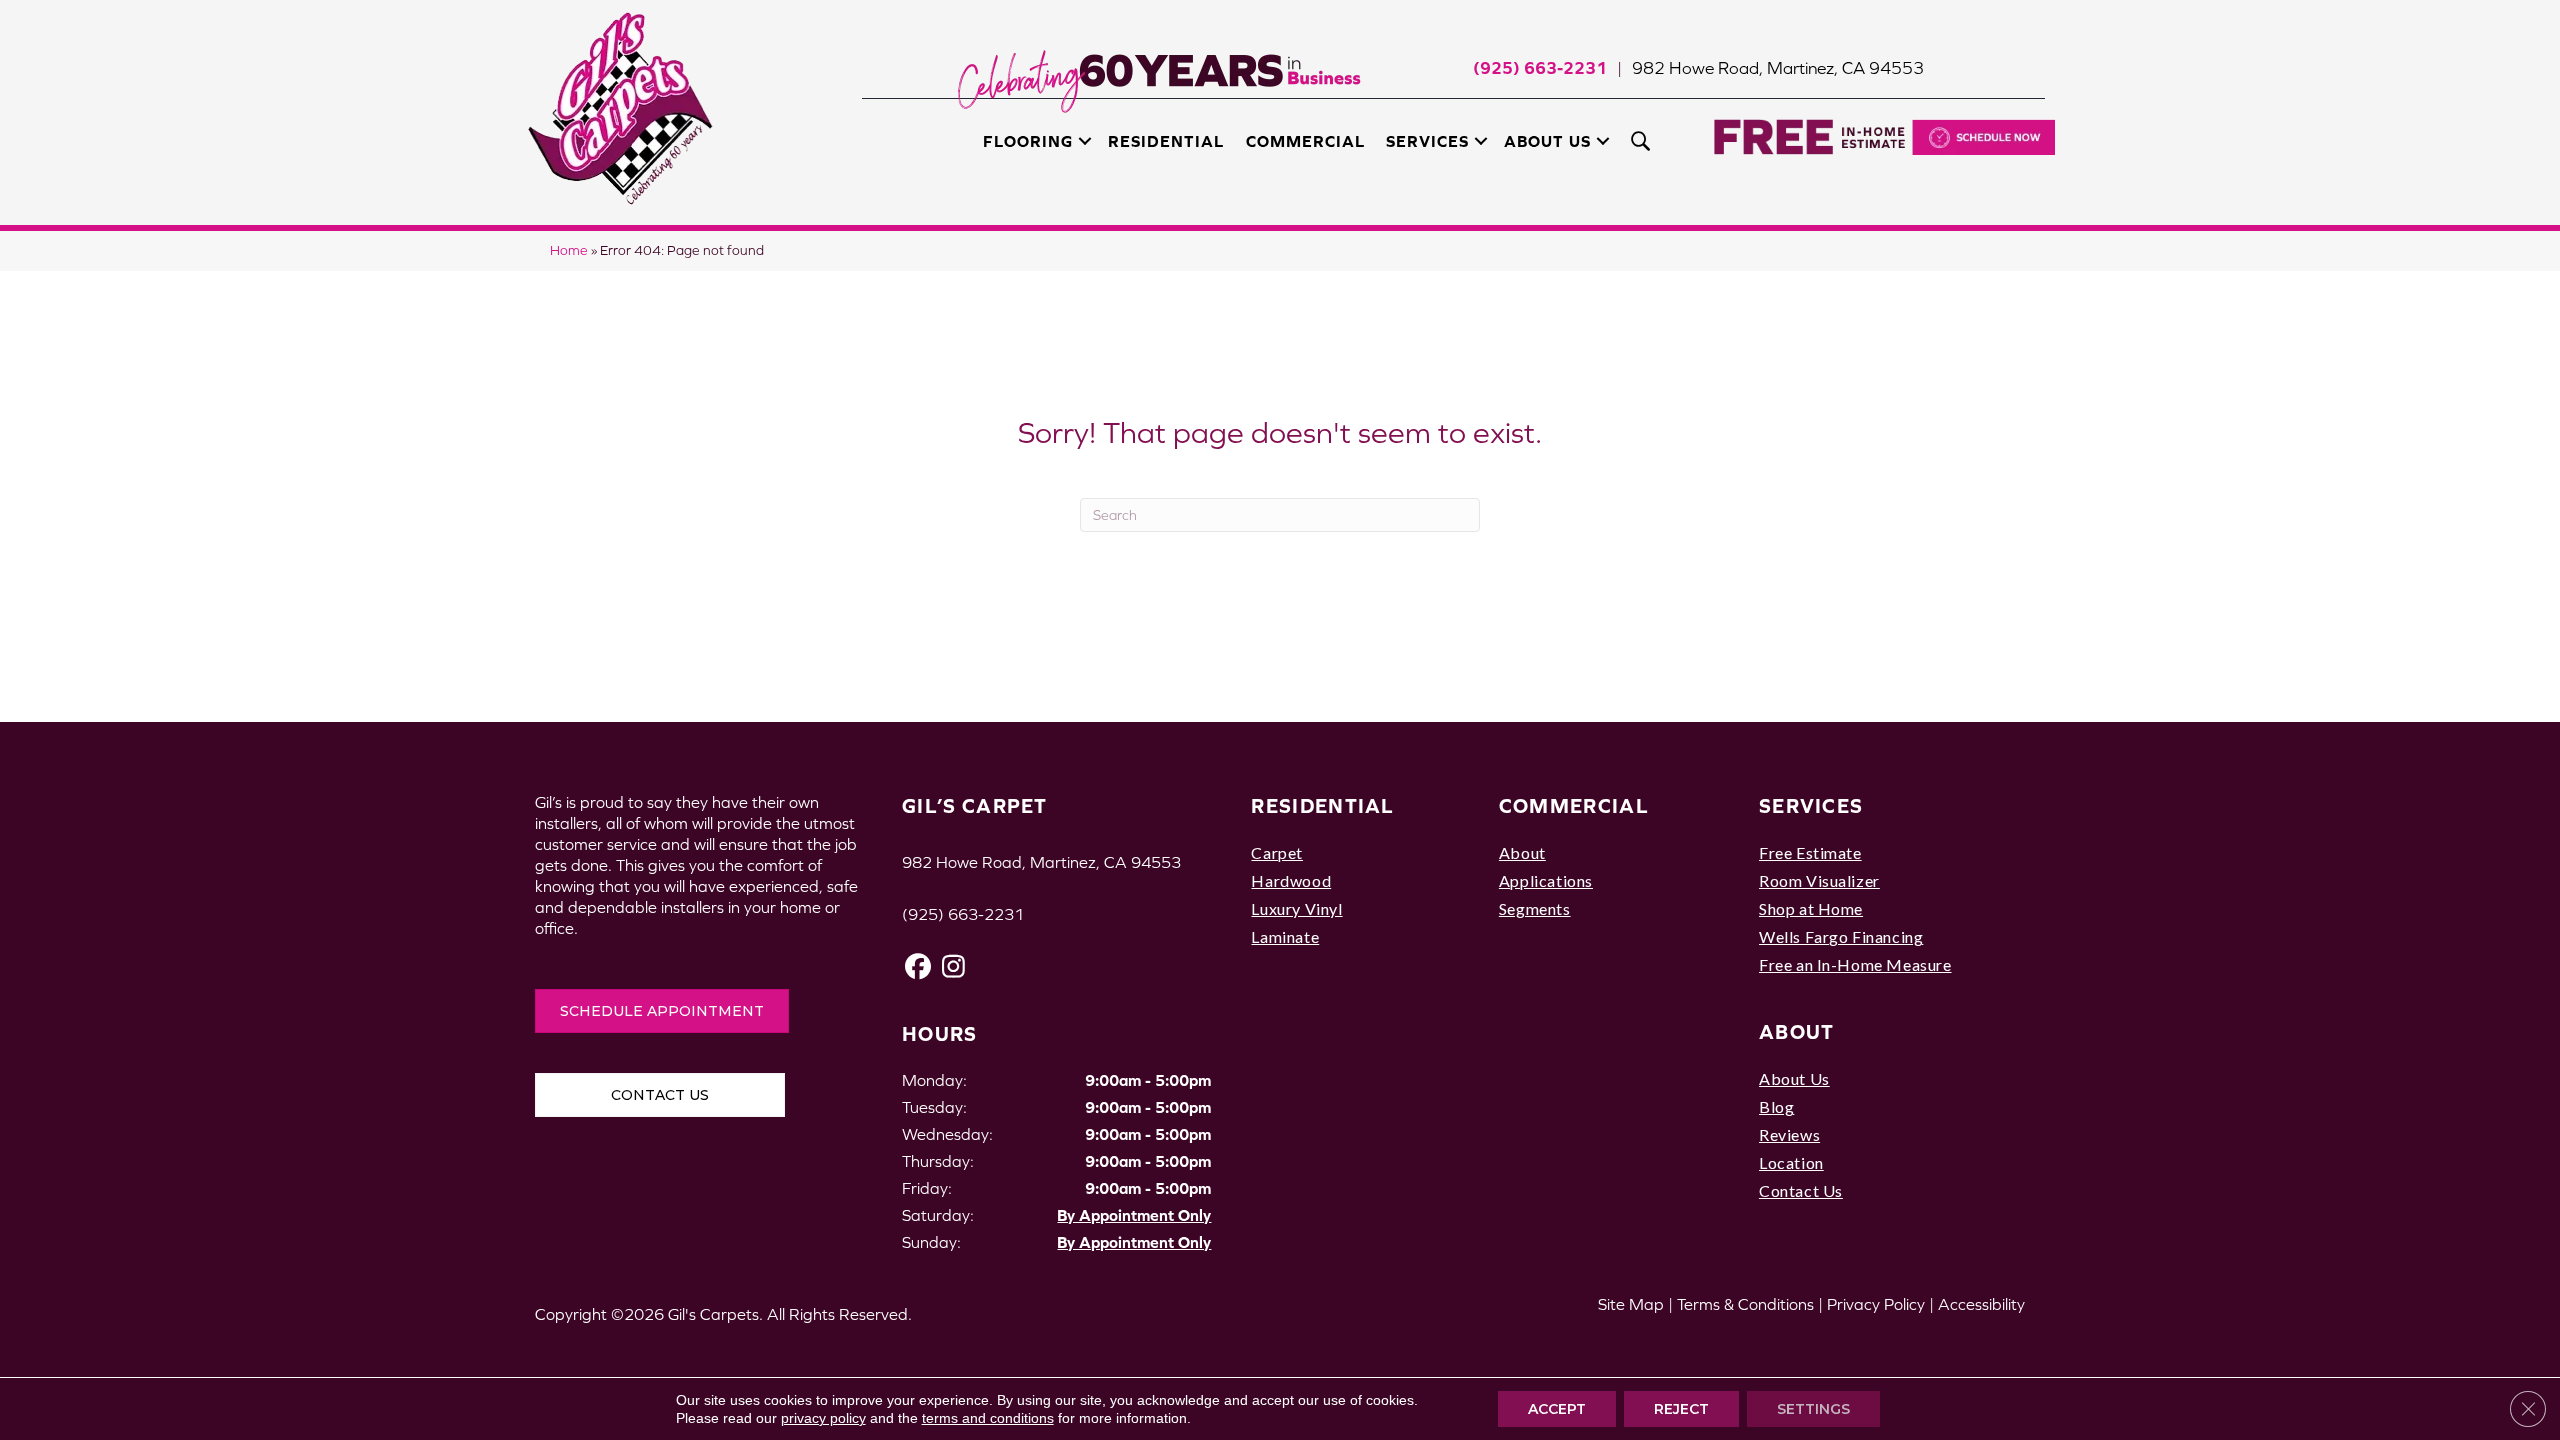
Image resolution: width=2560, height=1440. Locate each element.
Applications (1546, 880)
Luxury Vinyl (1296, 908)
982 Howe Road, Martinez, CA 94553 (1778, 68)
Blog (1776, 1106)
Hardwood (1291, 880)
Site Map (1631, 1304)
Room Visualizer (1819, 880)
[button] (1085, 141)
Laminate (1285, 936)
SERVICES (1811, 805)
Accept (1557, 1409)
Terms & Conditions (1745, 1304)
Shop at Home (1811, 908)
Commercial (1305, 141)
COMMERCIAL (1574, 805)
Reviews (1789, 1134)
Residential (1166, 141)
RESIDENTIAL (1322, 805)
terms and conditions (988, 1418)
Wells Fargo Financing (1841, 936)
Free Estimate (1810, 852)
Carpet (1277, 852)
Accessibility (1981, 1304)
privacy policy (823, 1418)
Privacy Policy (1876, 1304)
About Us (1547, 141)
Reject (1681, 1409)
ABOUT (1797, 1031)
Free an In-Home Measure (1855, 964)
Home (569, 250)
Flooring (1028, 141)
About (1522, 852)
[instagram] (953, 966)
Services (1427, 141)
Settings (1813, 1409)
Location (1791, 1162)
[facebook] (918, 966)
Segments (1535, 908)
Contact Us (1801, 1190)
